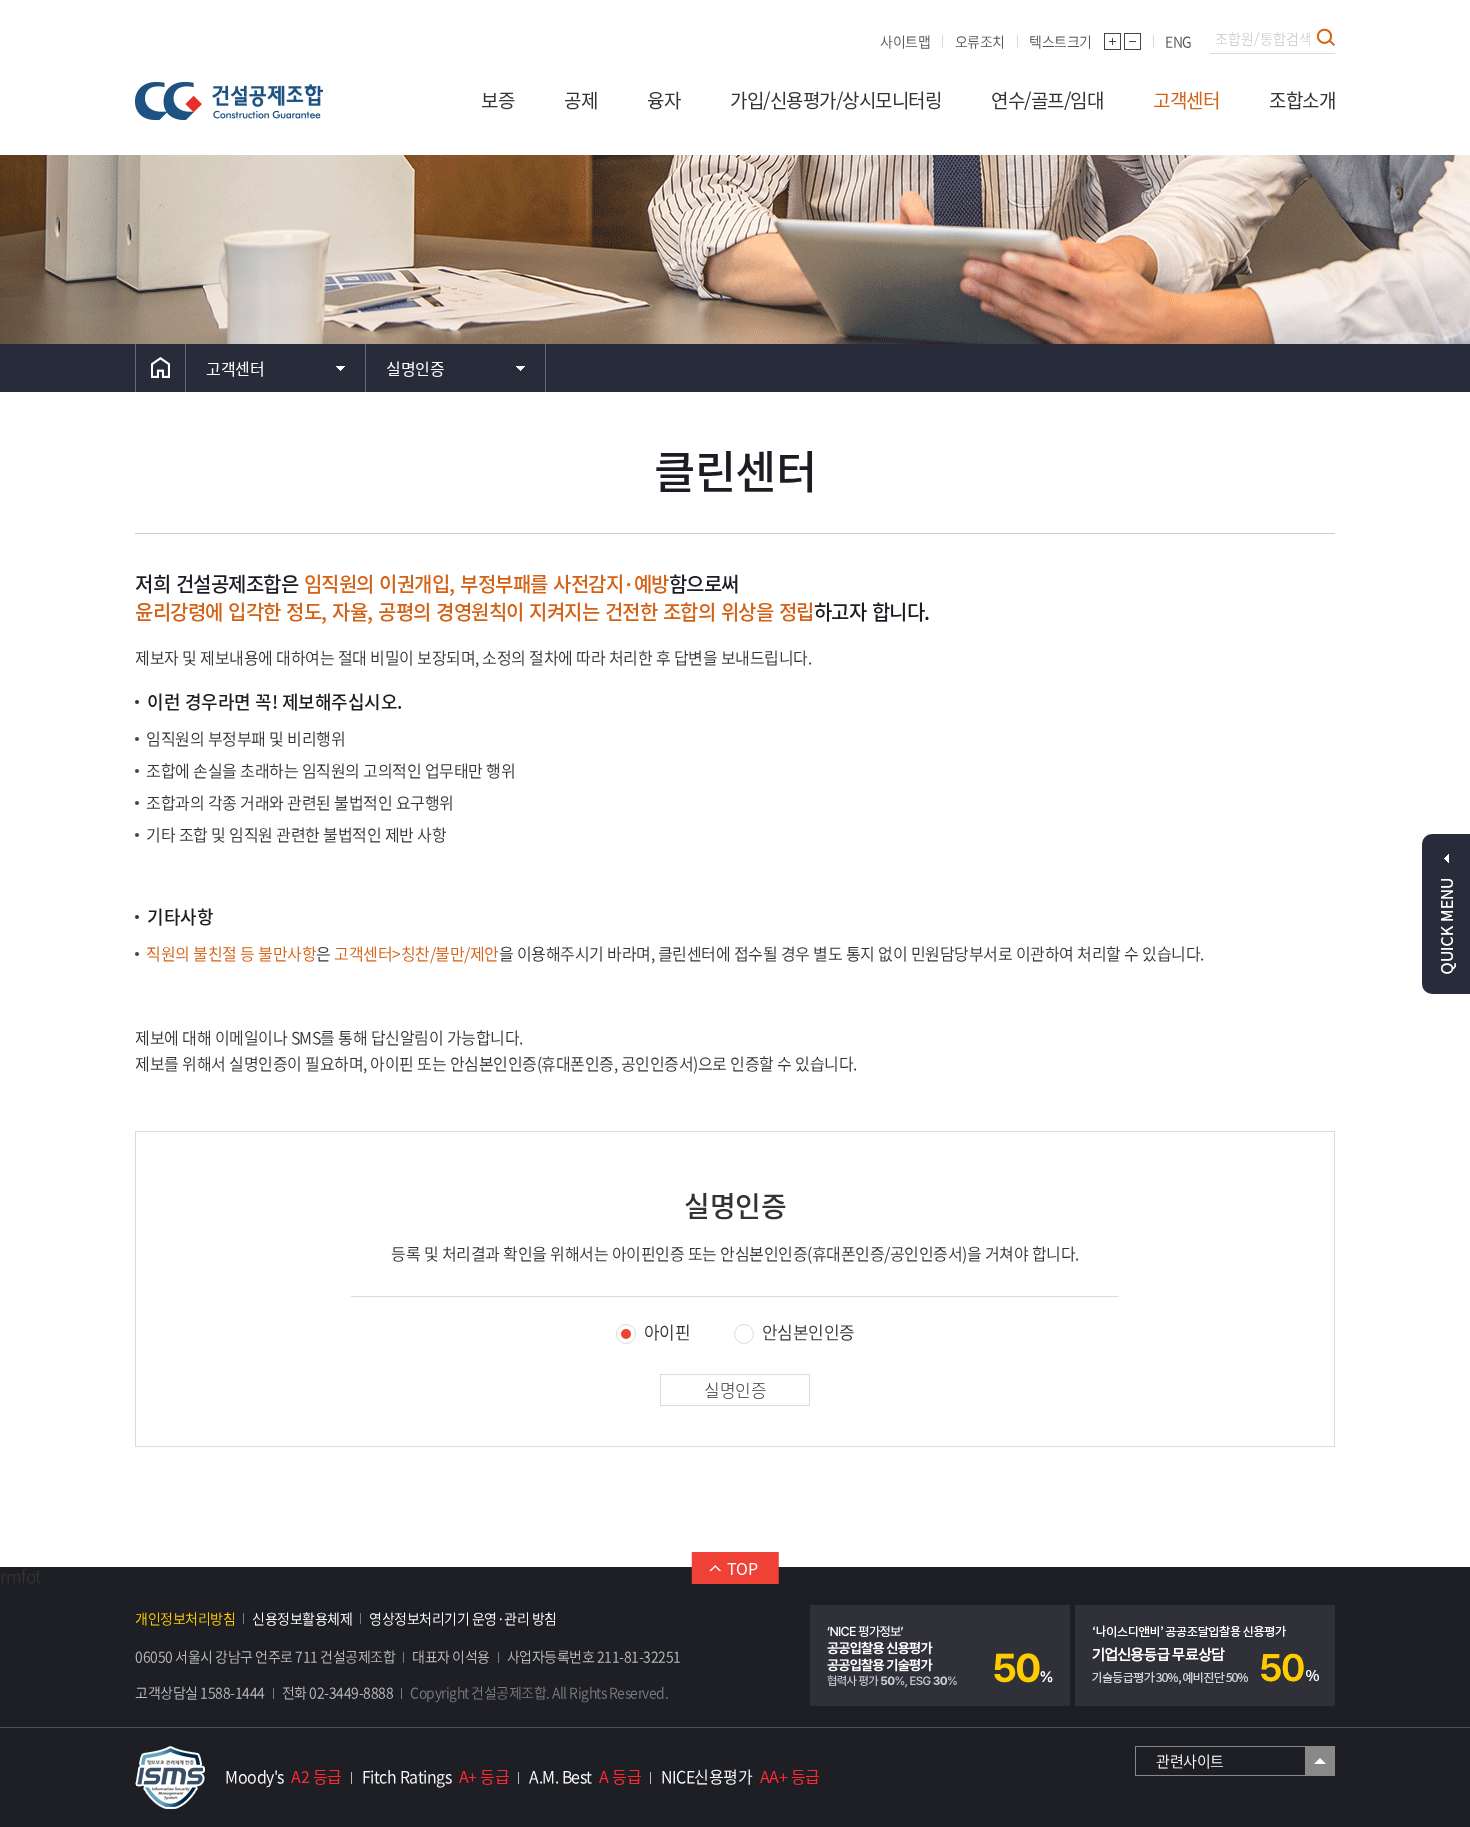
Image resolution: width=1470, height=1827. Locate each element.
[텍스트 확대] (1112, 41)
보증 (497, 100)
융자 (663, 100)
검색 (1326, 37)
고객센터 (1186, 100)
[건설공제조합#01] (229, 101)
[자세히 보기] (940, 1655)
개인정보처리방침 (185, 1618)
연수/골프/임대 (1047, 100)
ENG (1178, 41)
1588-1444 (232, 1692)
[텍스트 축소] (1132, 41)
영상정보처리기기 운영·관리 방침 (463, 1618)
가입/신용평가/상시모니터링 (835, 100)
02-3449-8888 (351, 1692)
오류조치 (980, 41)
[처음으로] (160, 368)
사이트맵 (905, 41)
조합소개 (1302, 100)
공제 (580, 100)
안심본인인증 (808, 1333)
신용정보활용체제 (302, 1618)
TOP (742, 1568)
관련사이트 (1190, 1761)
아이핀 (667, 1333)
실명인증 (415, 368)
